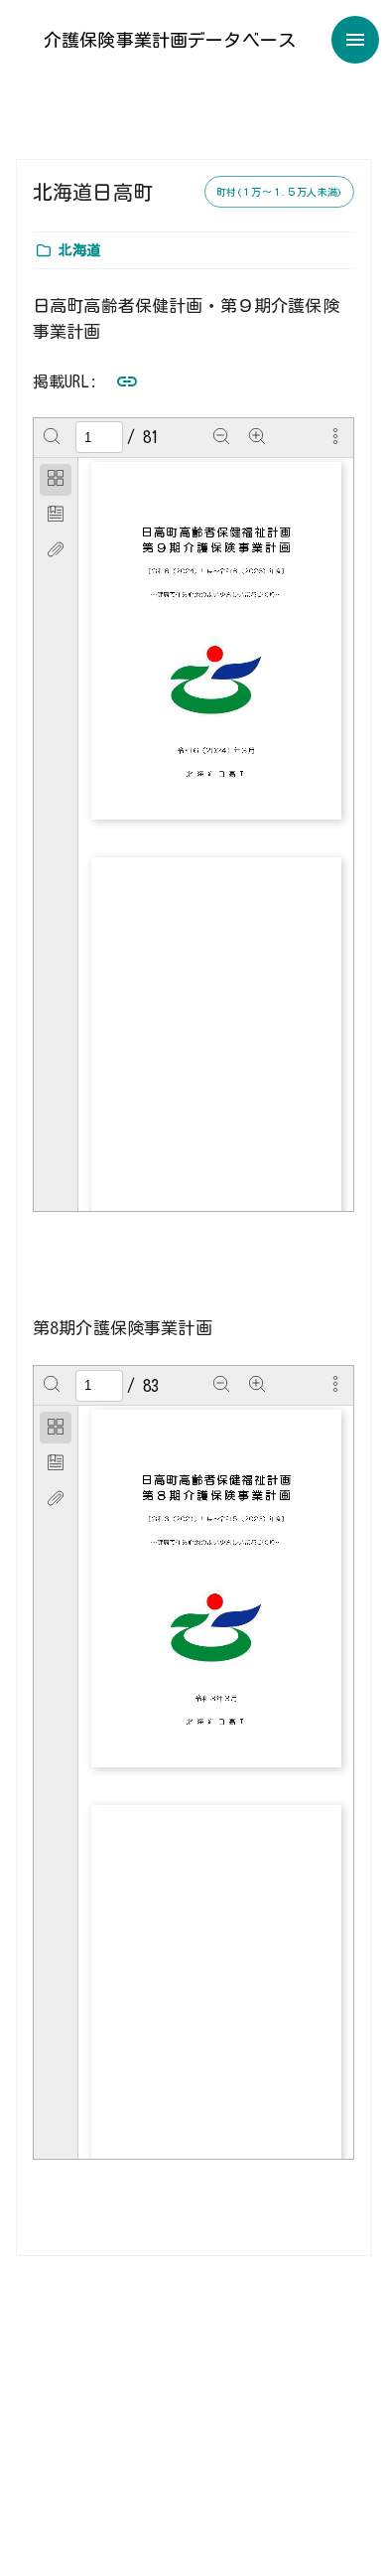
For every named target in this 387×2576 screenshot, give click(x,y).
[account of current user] (355, 40)
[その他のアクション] (335, 437)
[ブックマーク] (56, 516)
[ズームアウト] (221, 437)
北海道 (79, 250)
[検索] (52, 437)
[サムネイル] (56, 480)
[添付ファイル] (56, 551)
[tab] (56, 480)
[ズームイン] (257, 437)
